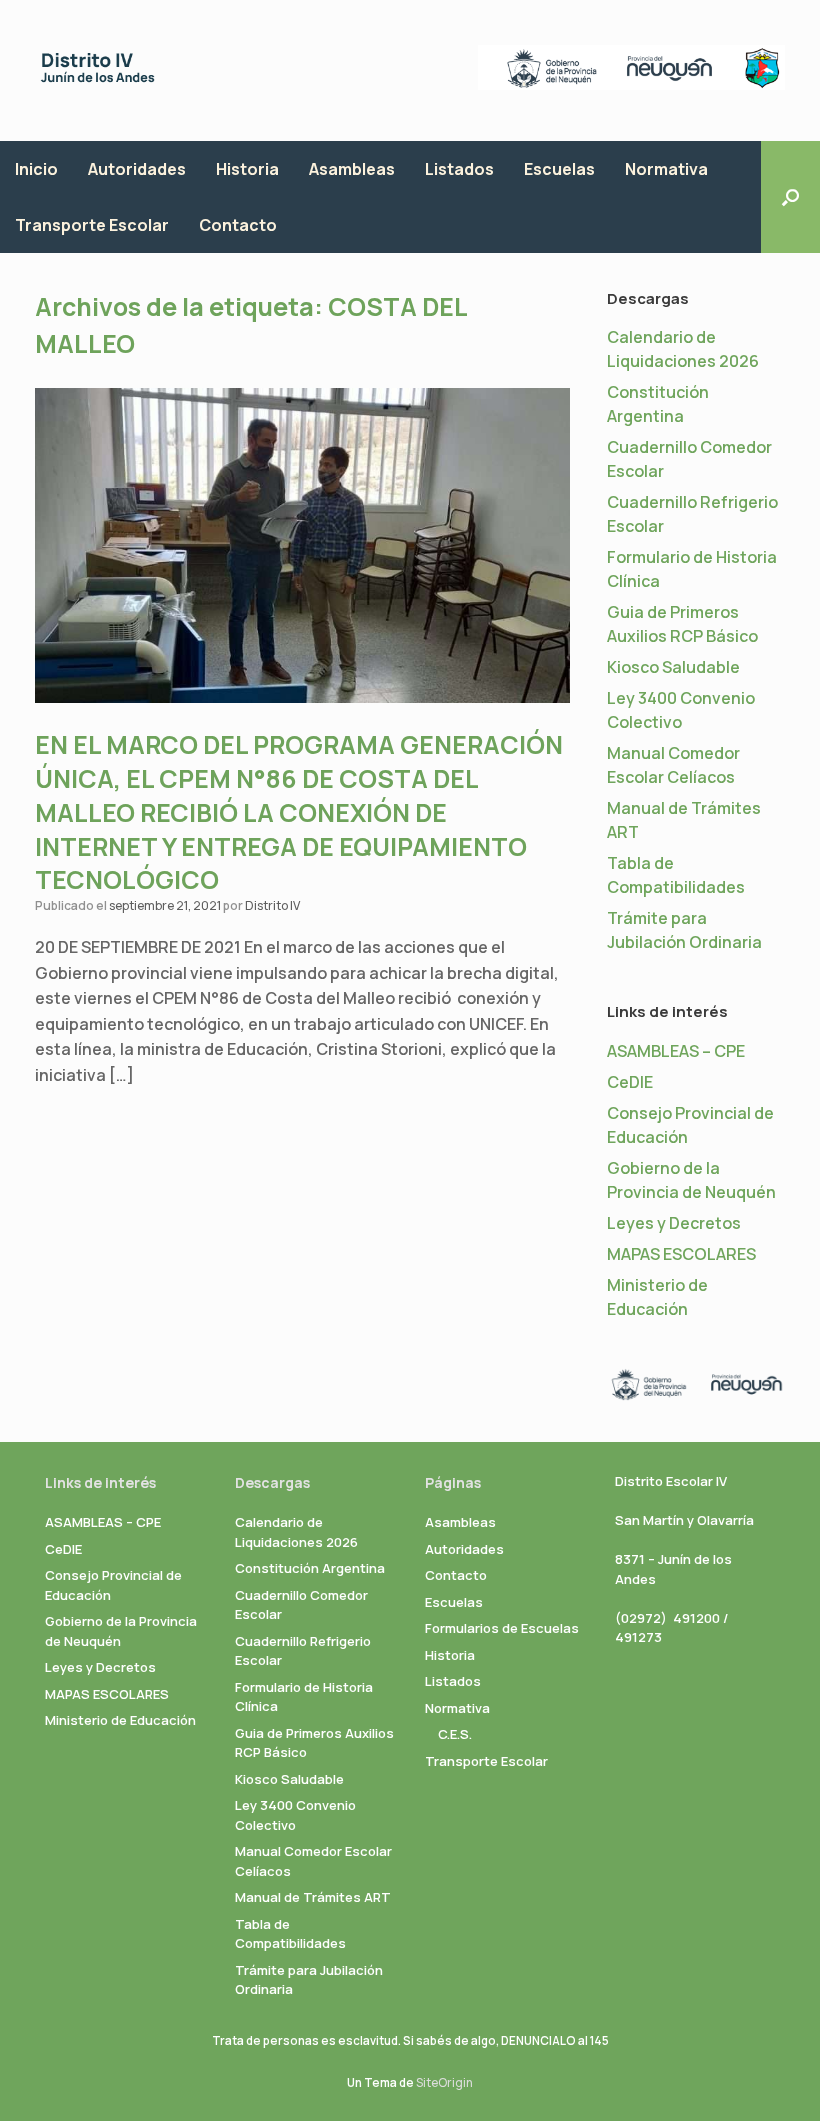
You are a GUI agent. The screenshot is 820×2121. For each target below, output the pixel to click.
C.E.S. (455, 1734)
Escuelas (559, 169)
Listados (459, 169)
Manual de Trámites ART (313, 1897)
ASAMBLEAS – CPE (676, 1051)
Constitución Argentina (310, 1568)
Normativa (666, 169)
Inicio (36, 169)
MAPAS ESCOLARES (681, 1254)
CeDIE (630, 1082)
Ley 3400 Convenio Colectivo (295, 1815)
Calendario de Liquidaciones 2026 (296, 1532)
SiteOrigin (444, 2082)
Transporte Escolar (92, 225)
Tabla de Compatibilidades (290, 1934)
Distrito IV (272, 905)
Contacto (238, 225)
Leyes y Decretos (674, 1223)
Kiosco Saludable (673, 667)
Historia (247, 169)
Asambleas (352, 169)
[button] (790, 197)
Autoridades (137, 169)
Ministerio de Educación (120, 1720)
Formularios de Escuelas (502, 1628)
